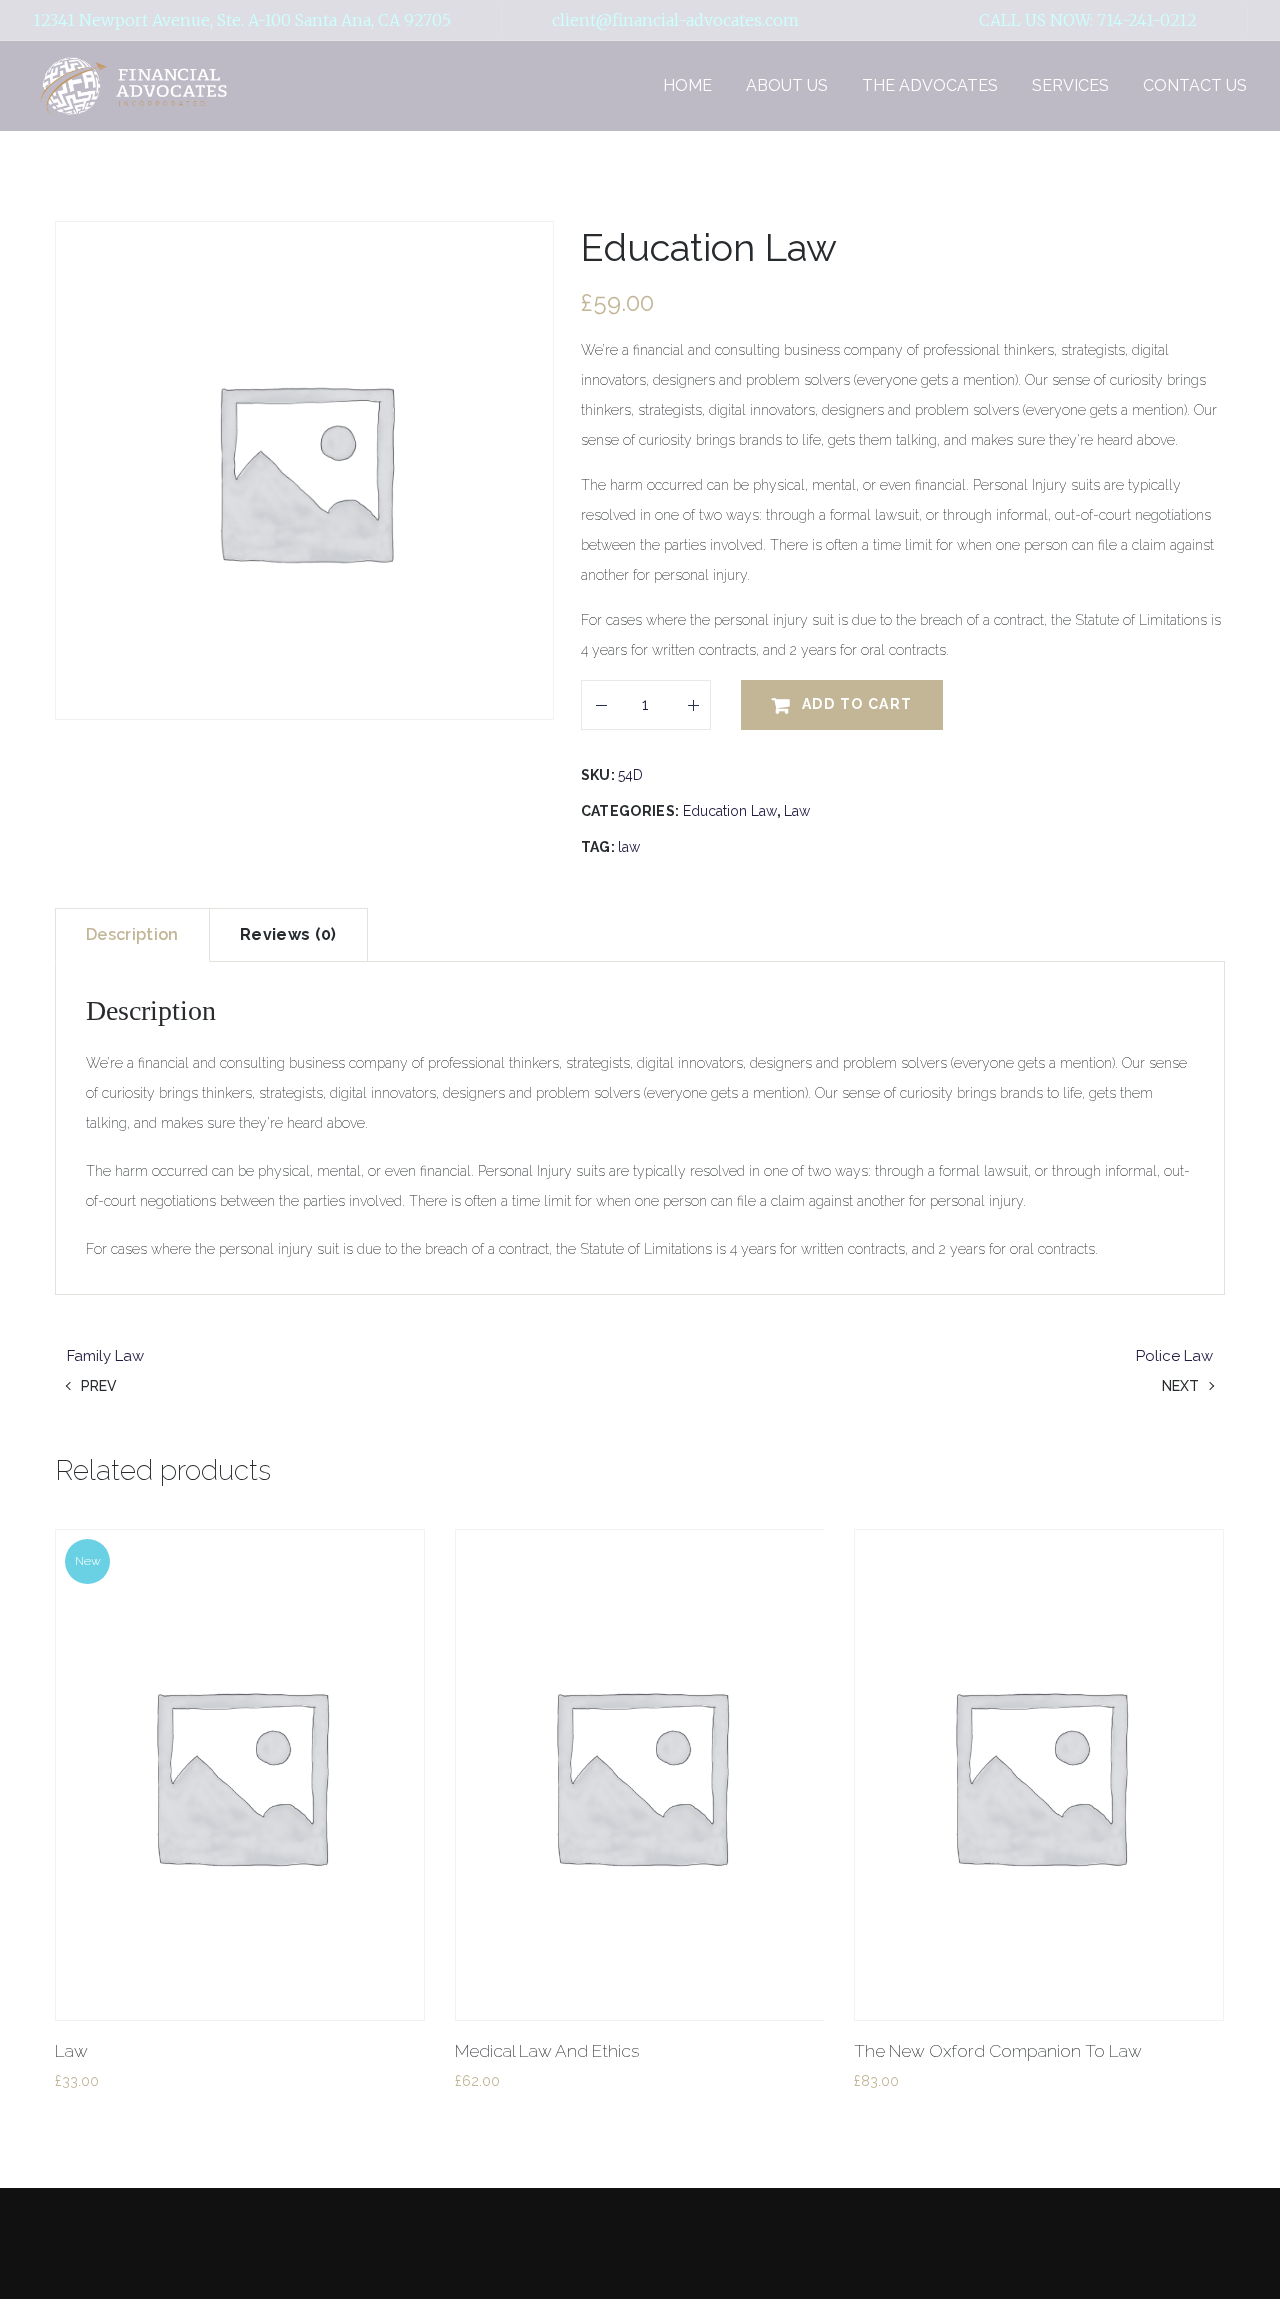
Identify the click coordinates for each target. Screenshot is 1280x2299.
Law (797, 811)
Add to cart (857, 704)
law (629, 847)
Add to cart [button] (140, 2114)
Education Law (730, 811)
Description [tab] (132, 934)
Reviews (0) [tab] (288, 934)
